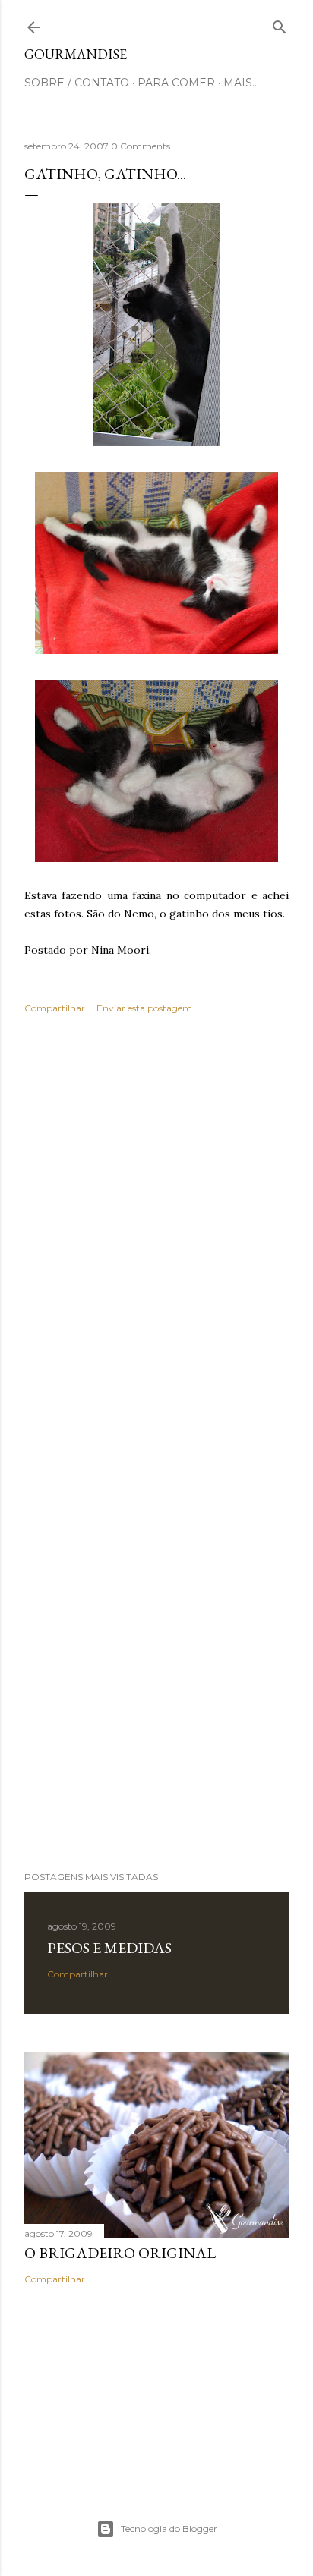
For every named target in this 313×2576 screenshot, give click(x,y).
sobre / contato (77, 83)
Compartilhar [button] (55, 1008)
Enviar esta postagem (144, 1008)
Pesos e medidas (109, 1948)
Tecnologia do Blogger (169, 2529)
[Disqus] (156, 1246)
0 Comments (141, 146)
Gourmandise (76, 54)
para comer (176, 83)
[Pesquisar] (280, 24)
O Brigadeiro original (120, 2253)
